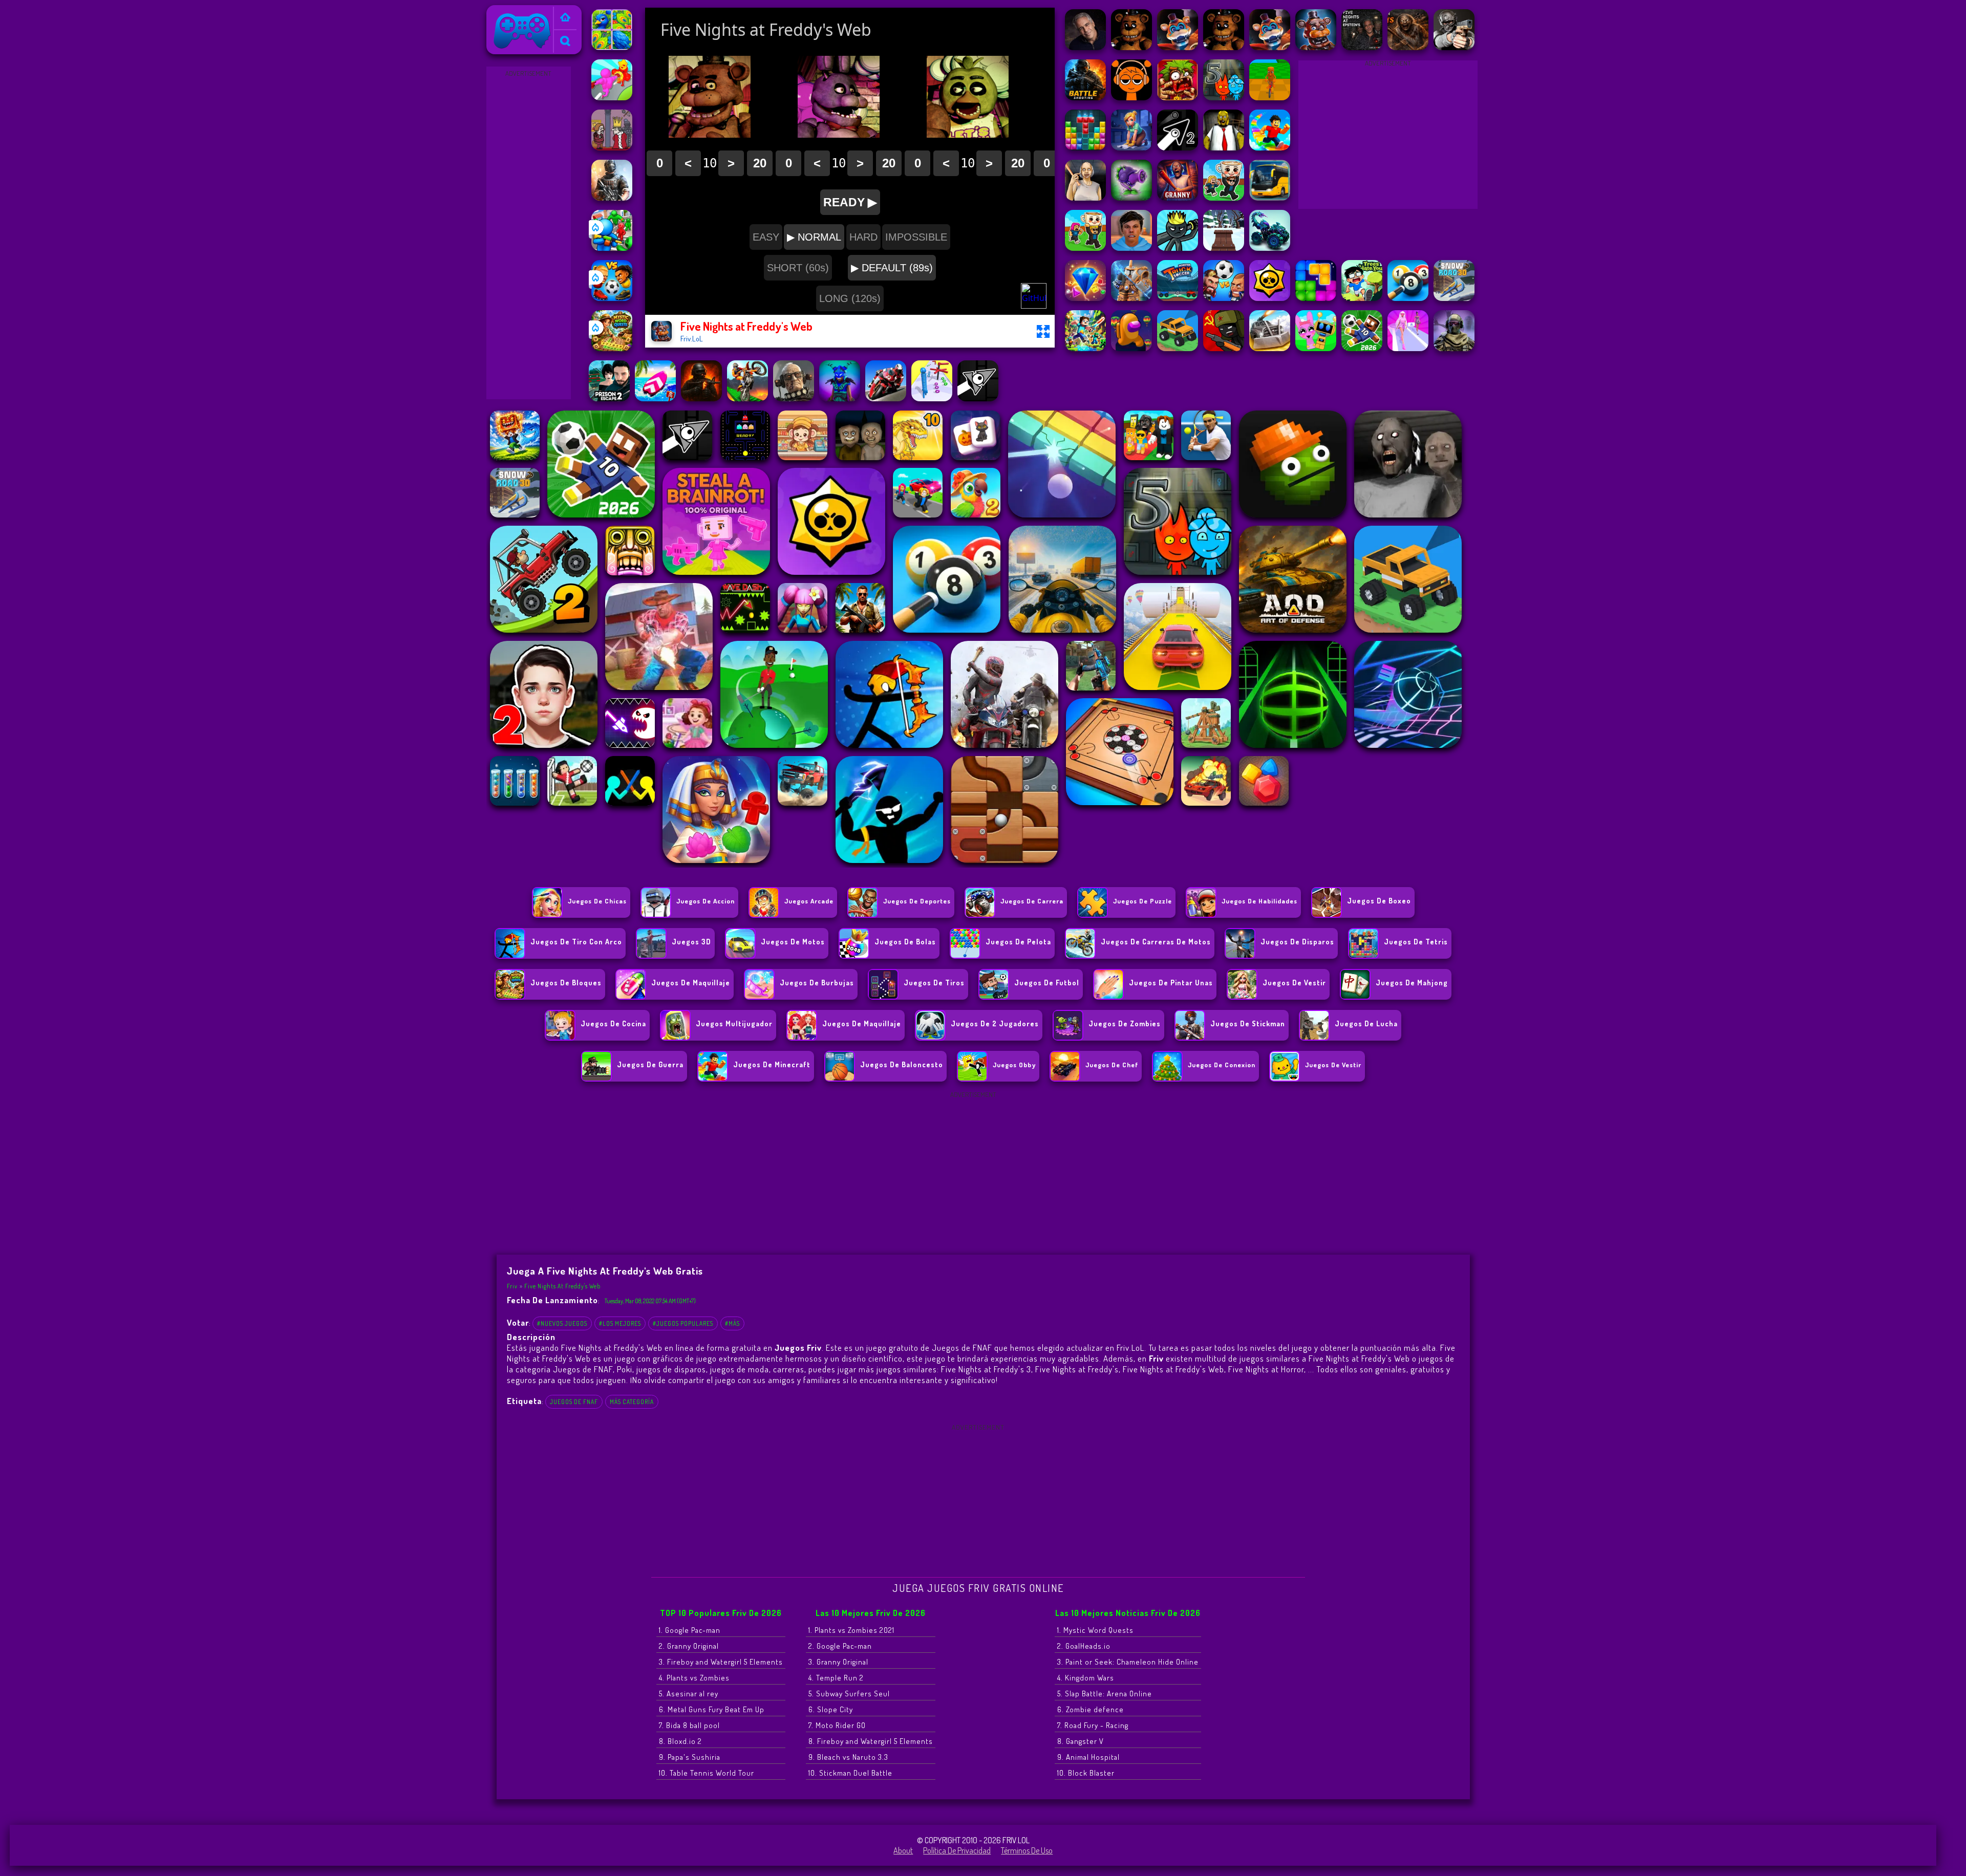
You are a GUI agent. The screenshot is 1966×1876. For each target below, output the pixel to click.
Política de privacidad (957, 1850)
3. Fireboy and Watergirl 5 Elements (721, 1662)
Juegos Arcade (809, 901)
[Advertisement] (528, 233)
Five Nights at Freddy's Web (562, 1286)
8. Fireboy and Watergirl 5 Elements (871, 1741)
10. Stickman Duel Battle (850, 1773)
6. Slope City (831, 1709)
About (903, 1850)
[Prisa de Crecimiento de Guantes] (612, 97)
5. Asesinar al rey (689, 1694)
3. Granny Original (838, 1662)
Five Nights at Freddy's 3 (986, 1369)
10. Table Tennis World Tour (707, 1773)
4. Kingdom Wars (1086, 1678)
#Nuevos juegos (562, 1323)
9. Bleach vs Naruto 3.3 (848, 1757)
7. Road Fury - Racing (1093, 1725)
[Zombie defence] (612, 248)
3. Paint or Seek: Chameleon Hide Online (1128, 1662)
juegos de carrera (1032, 901)
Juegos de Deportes (917, 901)
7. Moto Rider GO (837, 1725)
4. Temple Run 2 (836, 1678)
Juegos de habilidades (1259, 901)
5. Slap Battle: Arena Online (1105, 1694)
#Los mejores (620, 1323)
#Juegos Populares (683, 1323)
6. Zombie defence (1091, 1709)
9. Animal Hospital (1088, 1757)
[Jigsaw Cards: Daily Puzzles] (612, 47)
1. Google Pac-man (690, 1630)
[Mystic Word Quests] (612, 348)
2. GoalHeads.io (1084, 1646)
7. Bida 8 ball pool (689, 1725)
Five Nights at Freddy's (1077, 1369)
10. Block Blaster (1086, 1773)
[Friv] (565, 18)
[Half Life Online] (612, 198)
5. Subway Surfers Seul (849, 1694)
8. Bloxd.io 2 (680, 1741)
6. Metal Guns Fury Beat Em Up (712, 1709)
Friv (497, 12)
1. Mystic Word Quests (1095, 1630)
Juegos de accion (706, 901)
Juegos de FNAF (574, 1402)
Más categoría (632, 1402)
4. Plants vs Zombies (694, 1678)
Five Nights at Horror (1266, 1369)
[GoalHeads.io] (612, 298)
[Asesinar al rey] (612, 147)
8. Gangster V (1081, 1741)
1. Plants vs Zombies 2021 (851, 1630)
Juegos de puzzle (1142, 901)
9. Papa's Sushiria (690, 1757)
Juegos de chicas (597, 901)
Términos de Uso (1027, 1850)
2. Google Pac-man (840, 1646)
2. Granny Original (689, 1646)
